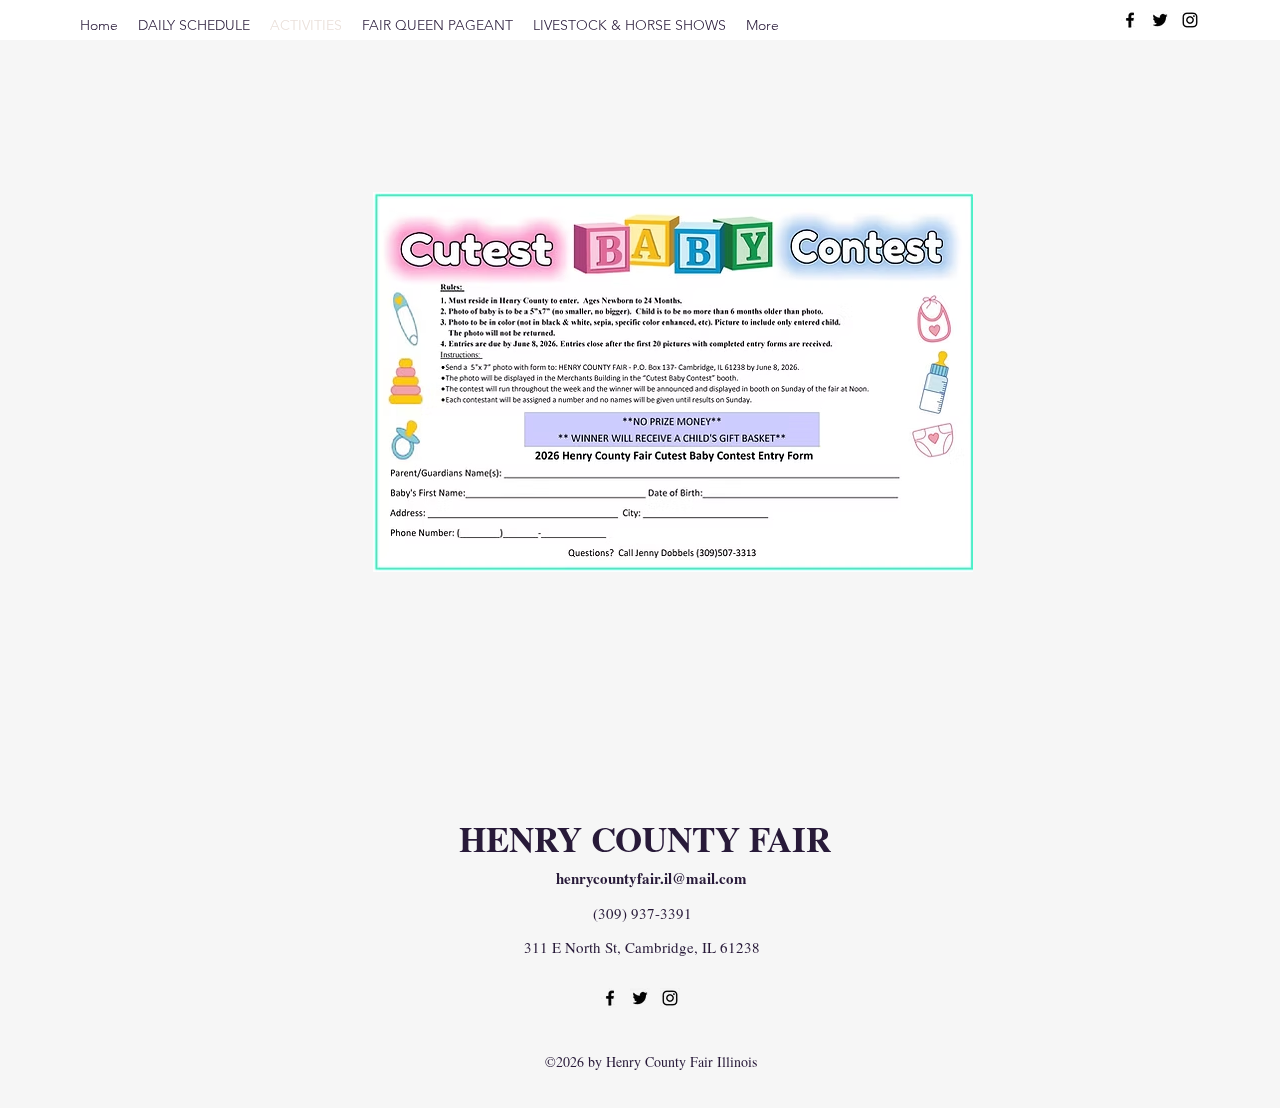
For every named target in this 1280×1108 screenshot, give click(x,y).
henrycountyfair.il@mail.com (651, 878)
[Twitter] (1160, 20)
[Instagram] (1190, 20)
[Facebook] (1130, 20)
